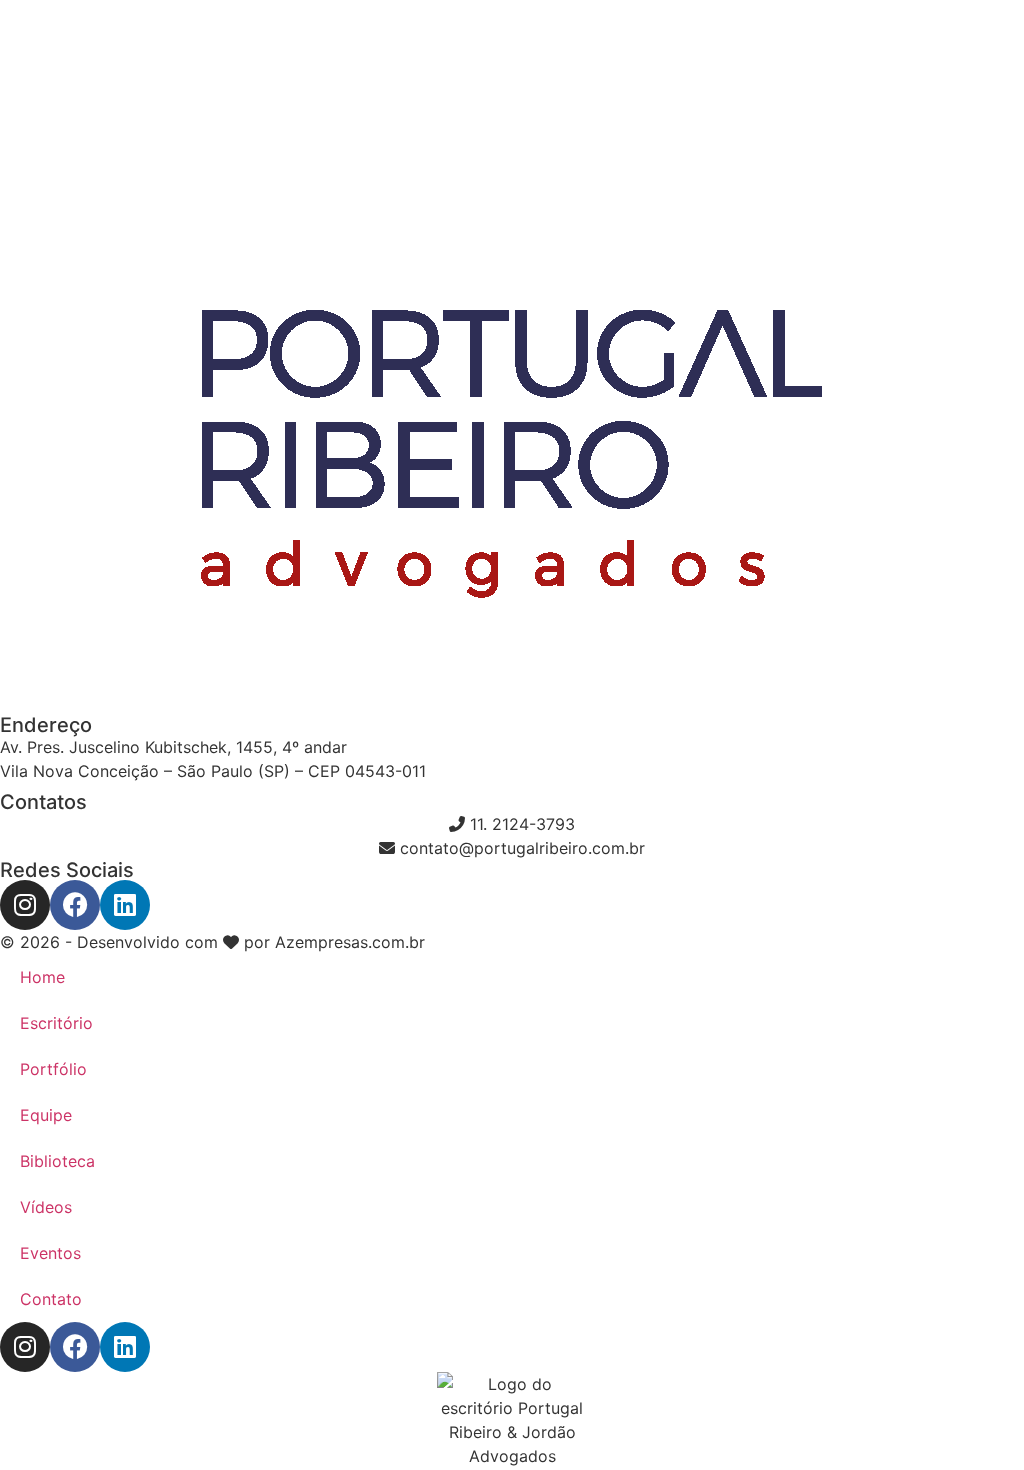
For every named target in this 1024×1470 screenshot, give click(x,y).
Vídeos (46, 1207)
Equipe (46, 1115)
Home (42, 977)
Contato (51, 1299)
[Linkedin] (125, 905)
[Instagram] (25, 905)
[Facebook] (75, 905)
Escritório (56, 1023)
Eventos (50, 1253)
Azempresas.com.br (350, 942)
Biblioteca (57, 1161)
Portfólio (53, 1069)
